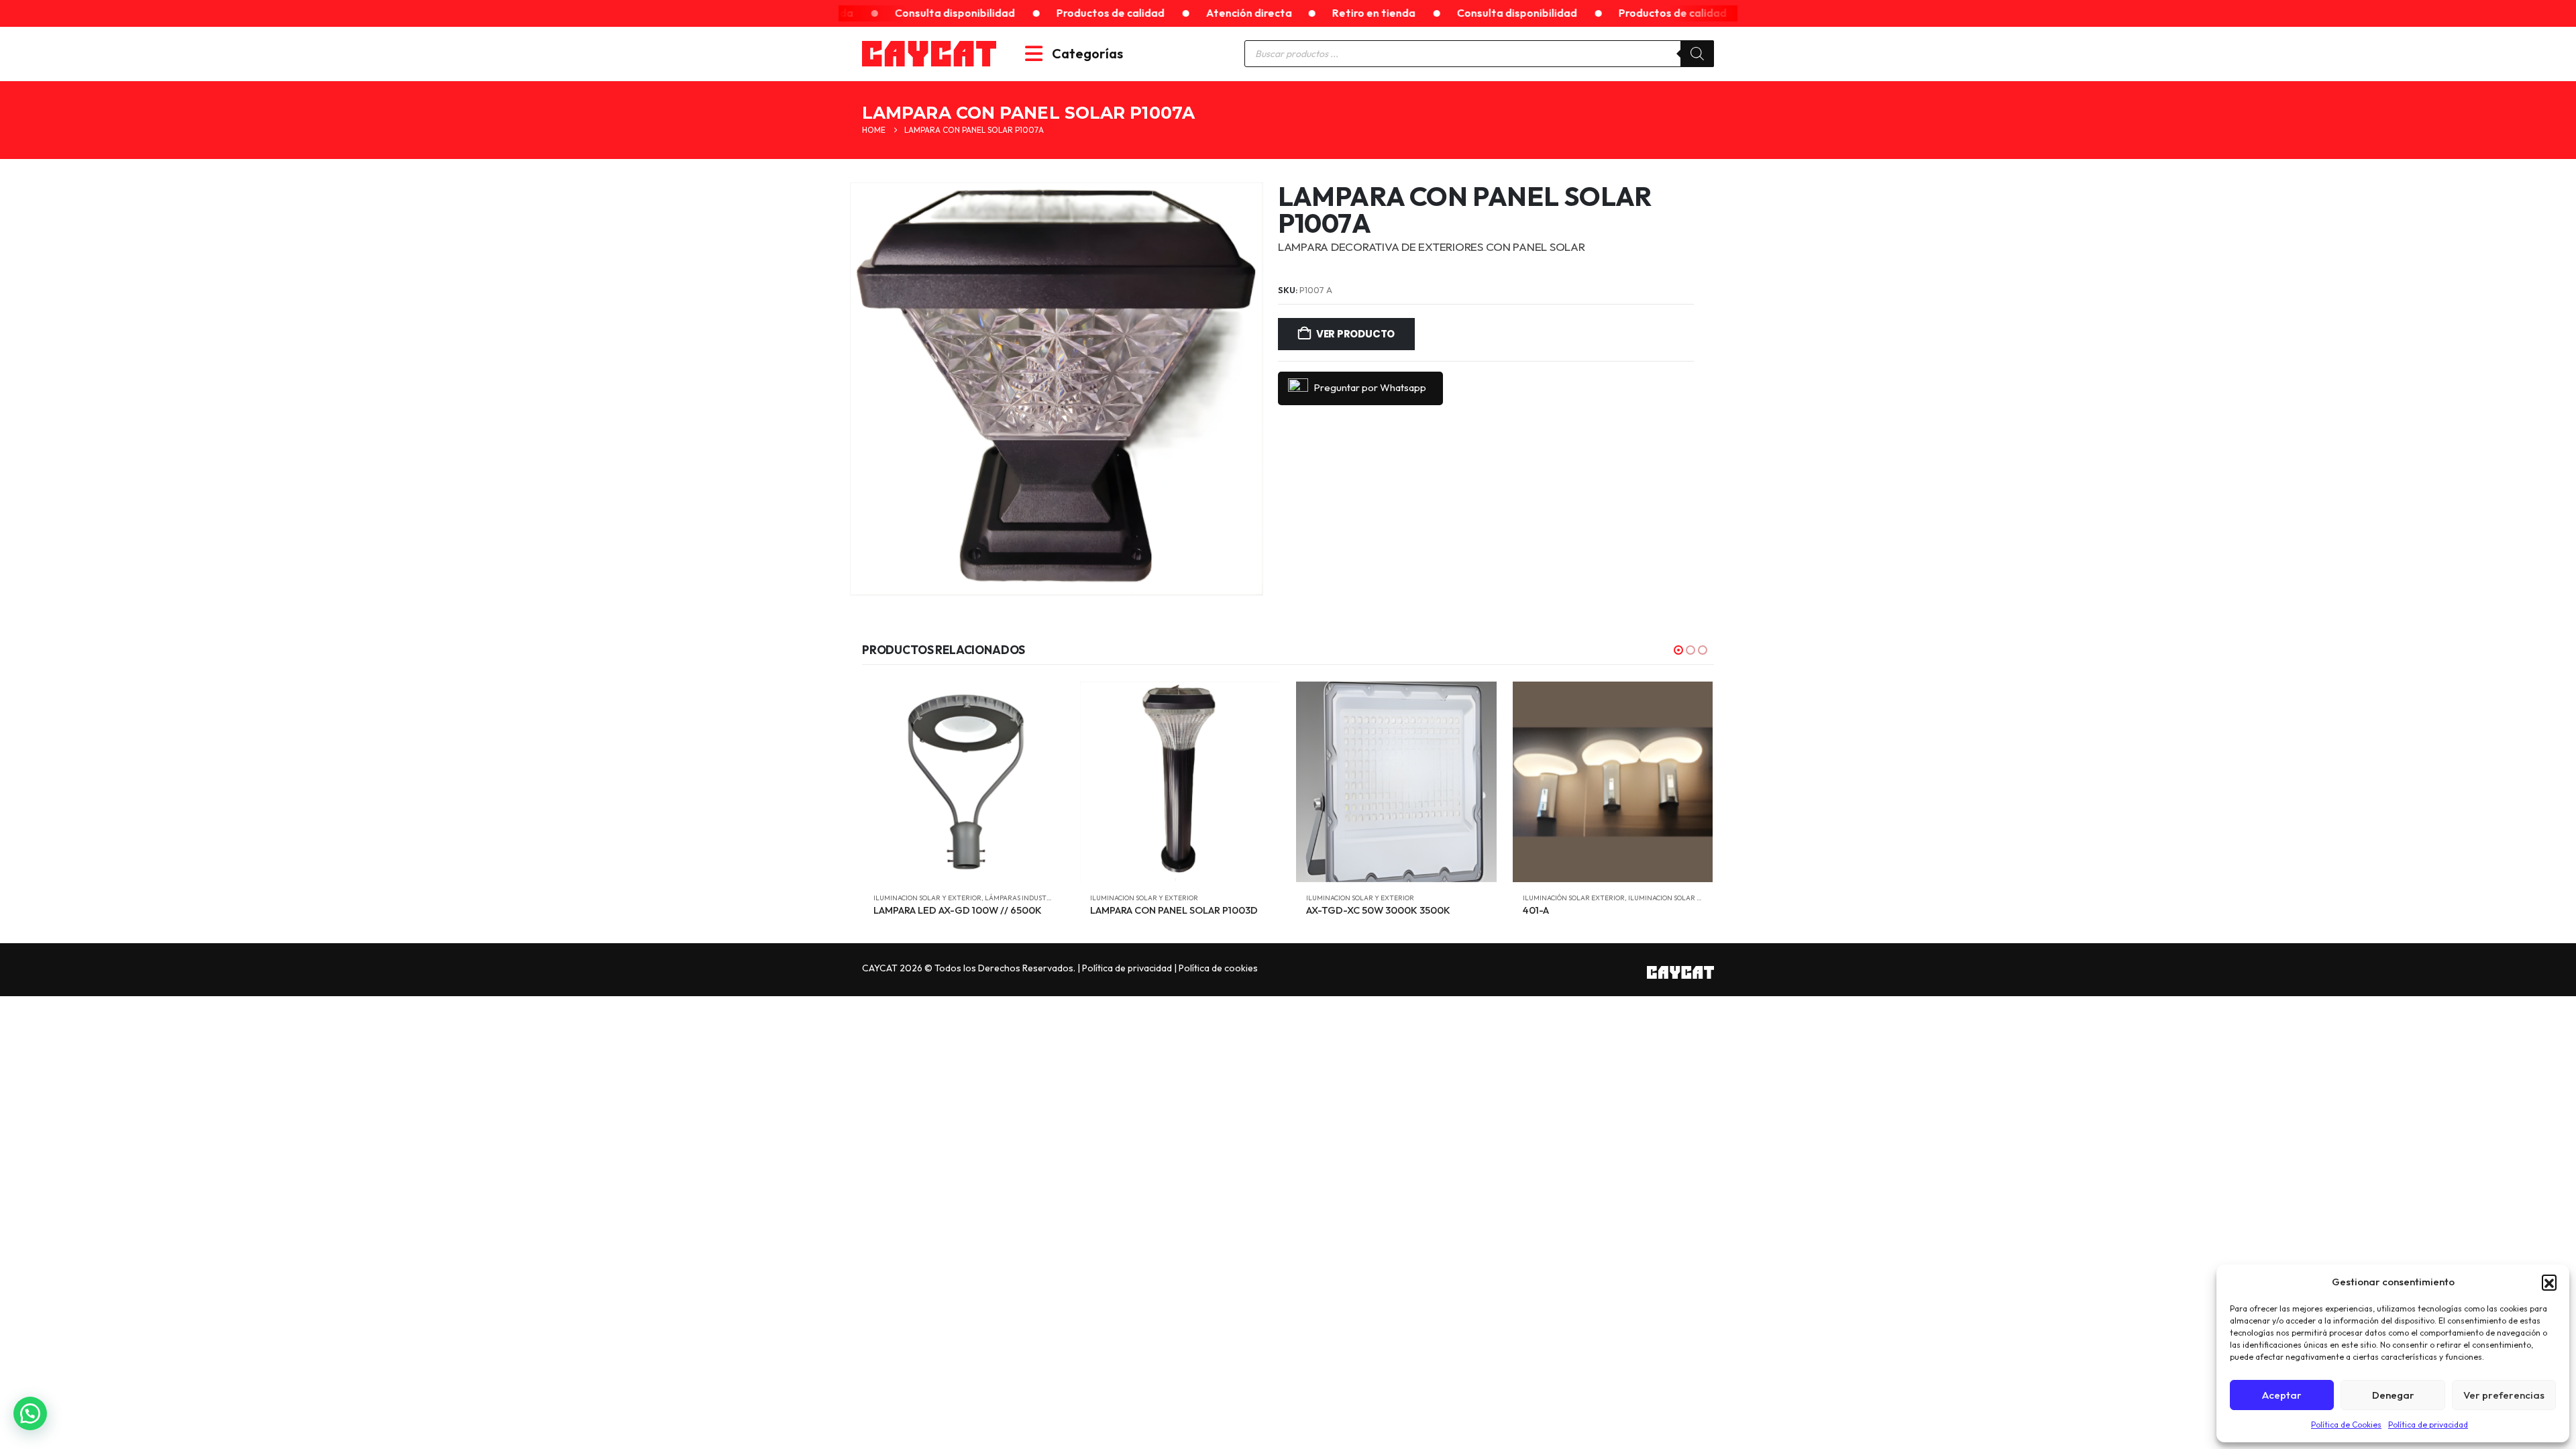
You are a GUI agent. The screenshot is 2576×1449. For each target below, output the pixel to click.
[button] (2549, 1282)
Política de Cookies (2346, 1425)
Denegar (2393, 1395)
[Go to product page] (964, 782)
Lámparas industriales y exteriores (1051, 898)
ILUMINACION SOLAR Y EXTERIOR (927, 898)
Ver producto (1355, 334)
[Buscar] (1697, 54)
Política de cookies (1218, 968)
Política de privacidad (2428, 1425)
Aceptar (2282, 1395)
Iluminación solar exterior (1574, 898)
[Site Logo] (929, 54)
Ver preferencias (2504, 1395)
